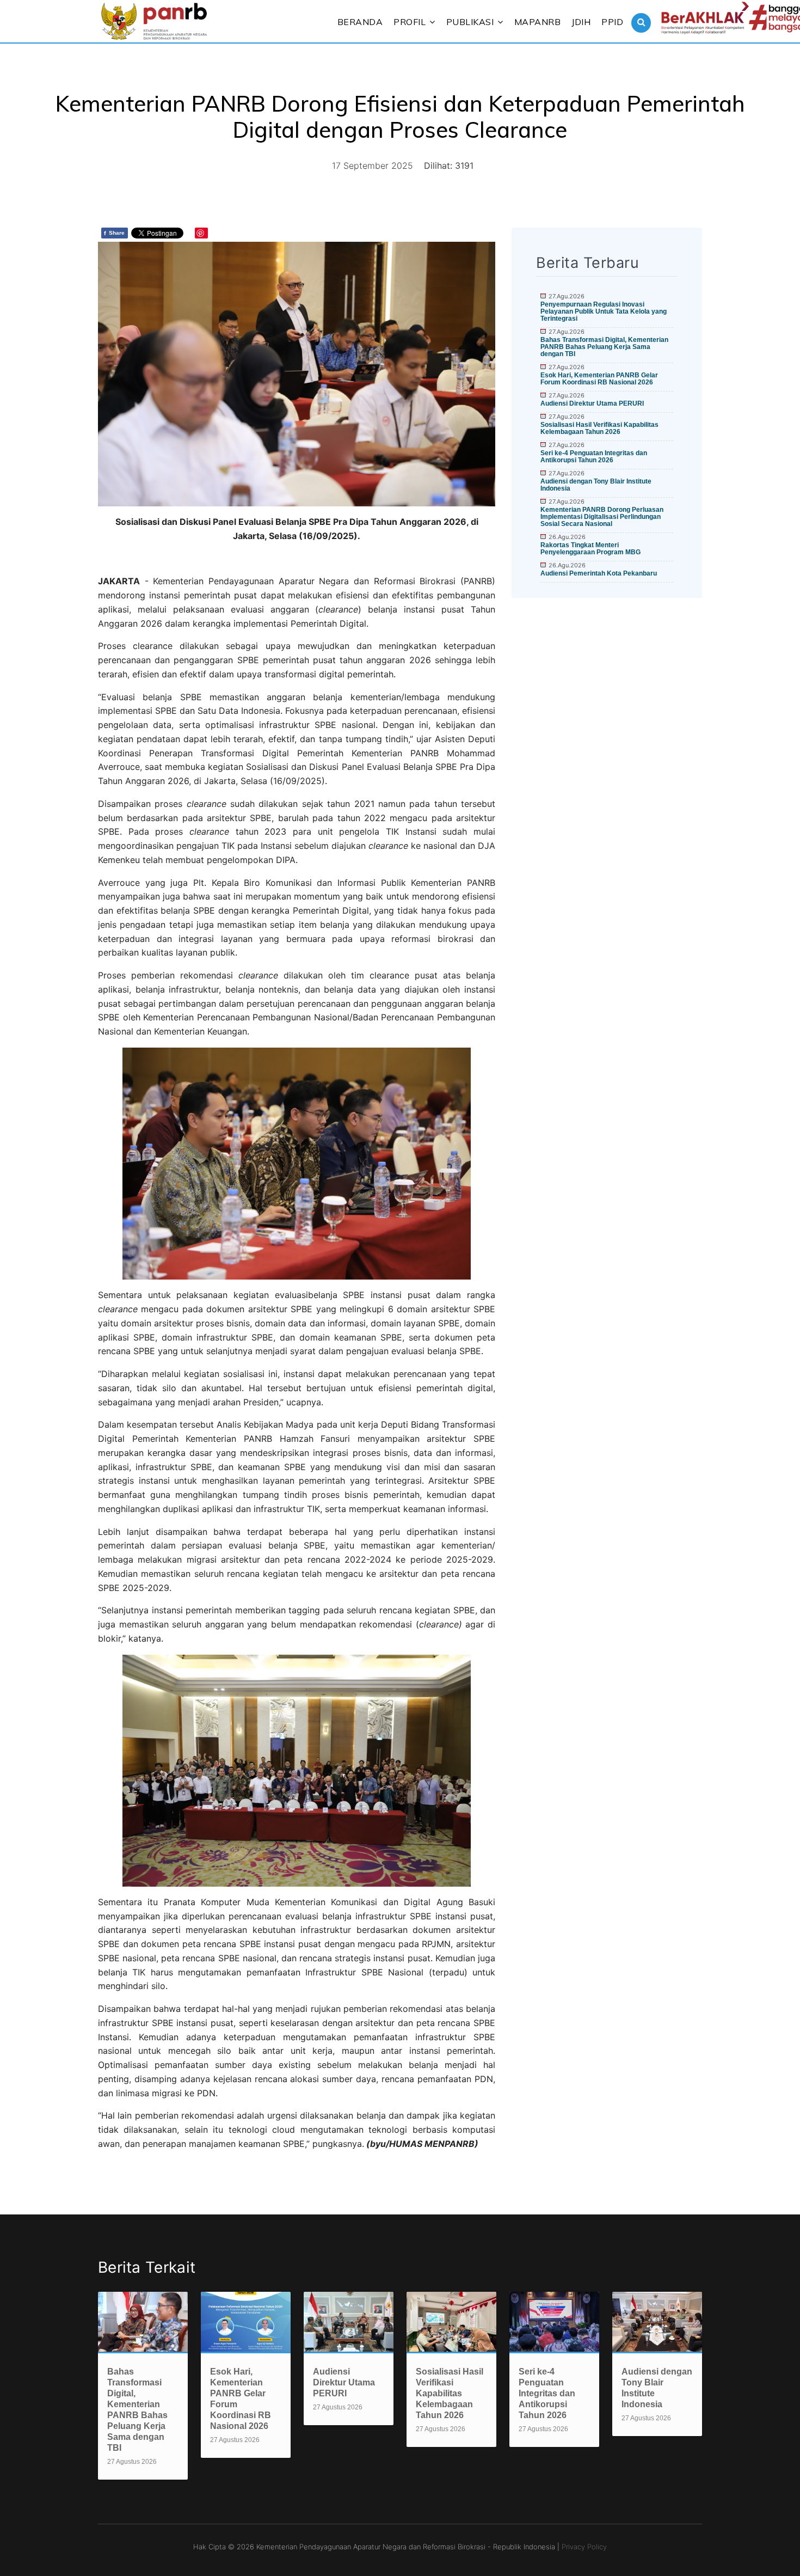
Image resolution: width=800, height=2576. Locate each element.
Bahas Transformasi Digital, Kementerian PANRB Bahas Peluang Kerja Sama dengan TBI (604, 347)
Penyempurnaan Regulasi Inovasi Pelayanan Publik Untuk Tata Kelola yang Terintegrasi (604, 311)
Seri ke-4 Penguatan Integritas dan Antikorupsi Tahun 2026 (594, 457)
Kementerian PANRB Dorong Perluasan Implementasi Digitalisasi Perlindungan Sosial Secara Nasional (602, 517)
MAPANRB (538, 22)
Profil (410, 22)
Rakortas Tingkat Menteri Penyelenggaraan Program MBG (590, 549)
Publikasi (470, 22)
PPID (612, 22)
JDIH (581, 22)
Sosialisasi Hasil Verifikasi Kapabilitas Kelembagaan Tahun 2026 (599, 428)
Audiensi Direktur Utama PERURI (592, 403)
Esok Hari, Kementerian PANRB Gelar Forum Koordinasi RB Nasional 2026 (599, 379)
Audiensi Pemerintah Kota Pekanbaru (599, 573)
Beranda (360, 22)
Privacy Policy (584, 2547)
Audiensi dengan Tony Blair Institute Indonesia (596, 485)
